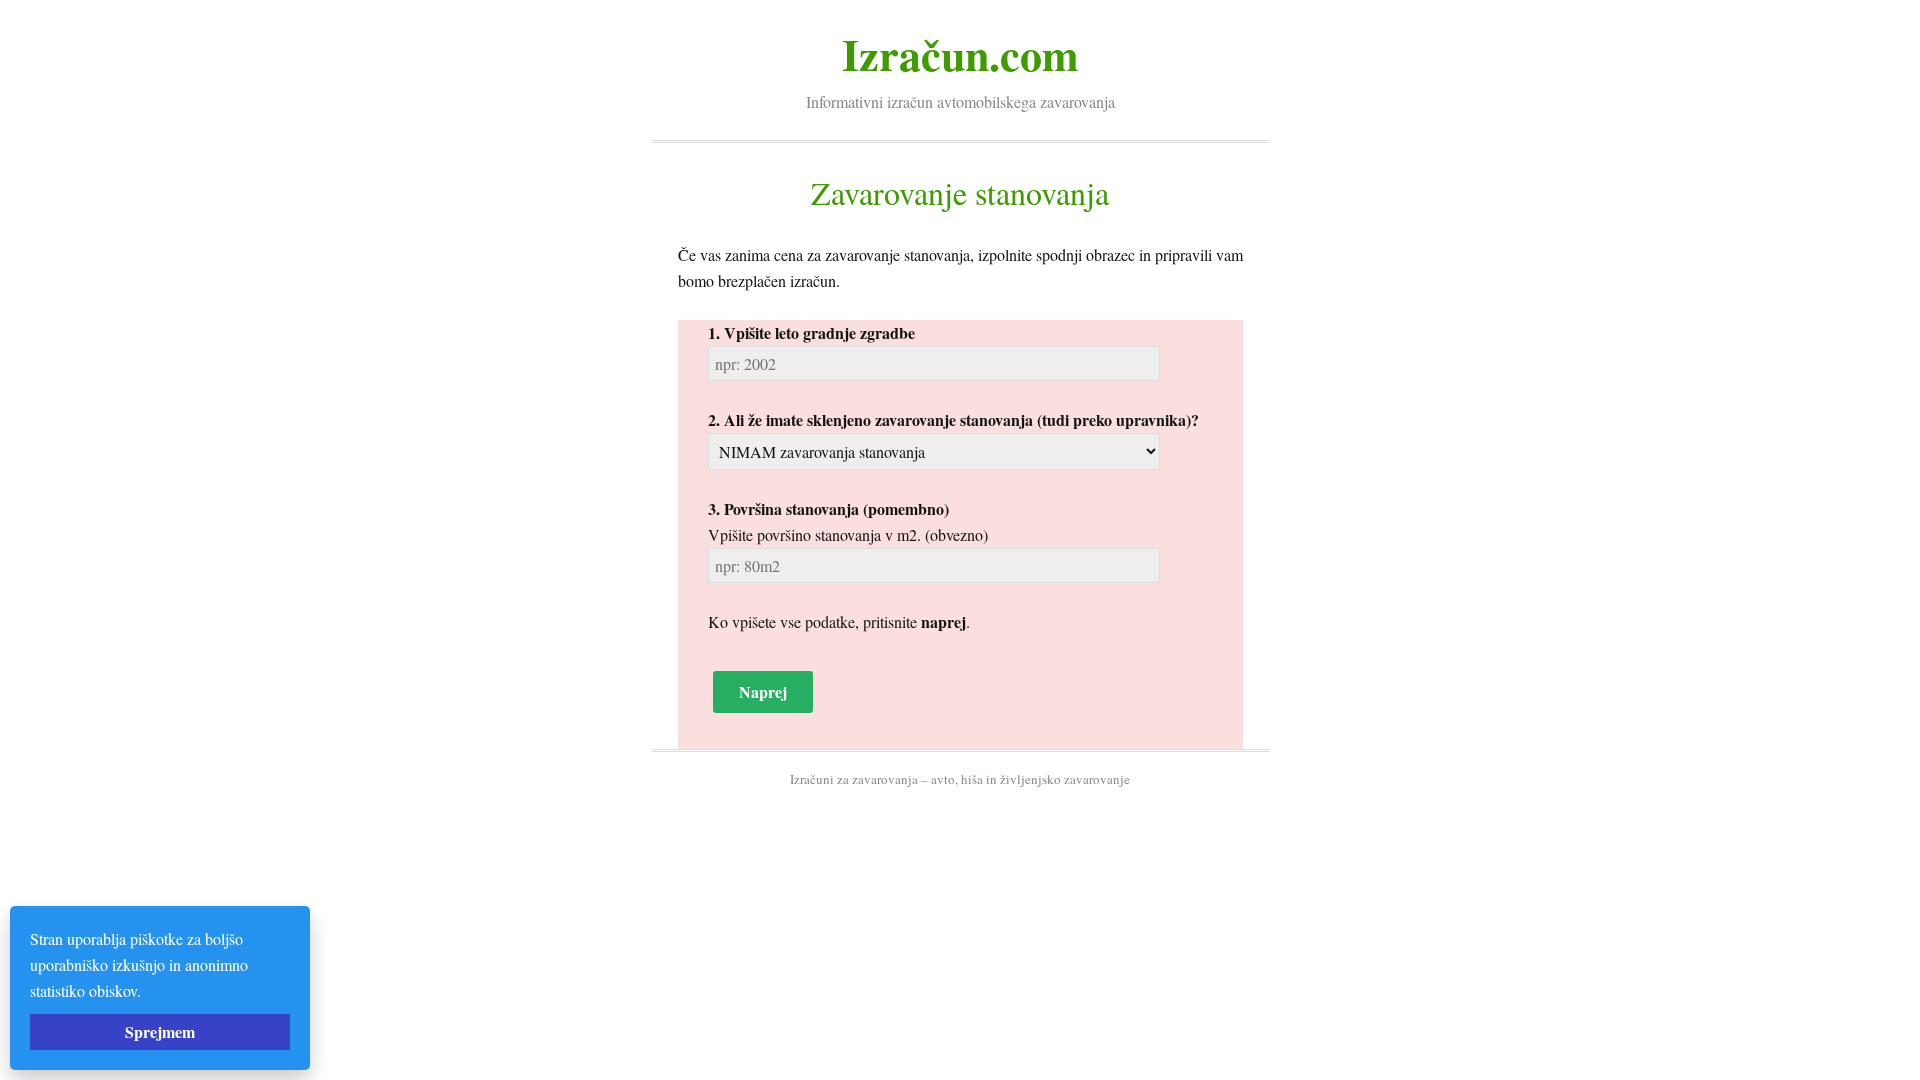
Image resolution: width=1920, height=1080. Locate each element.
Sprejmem (160, 1031)
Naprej (763, 691)
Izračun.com (960, 54)
